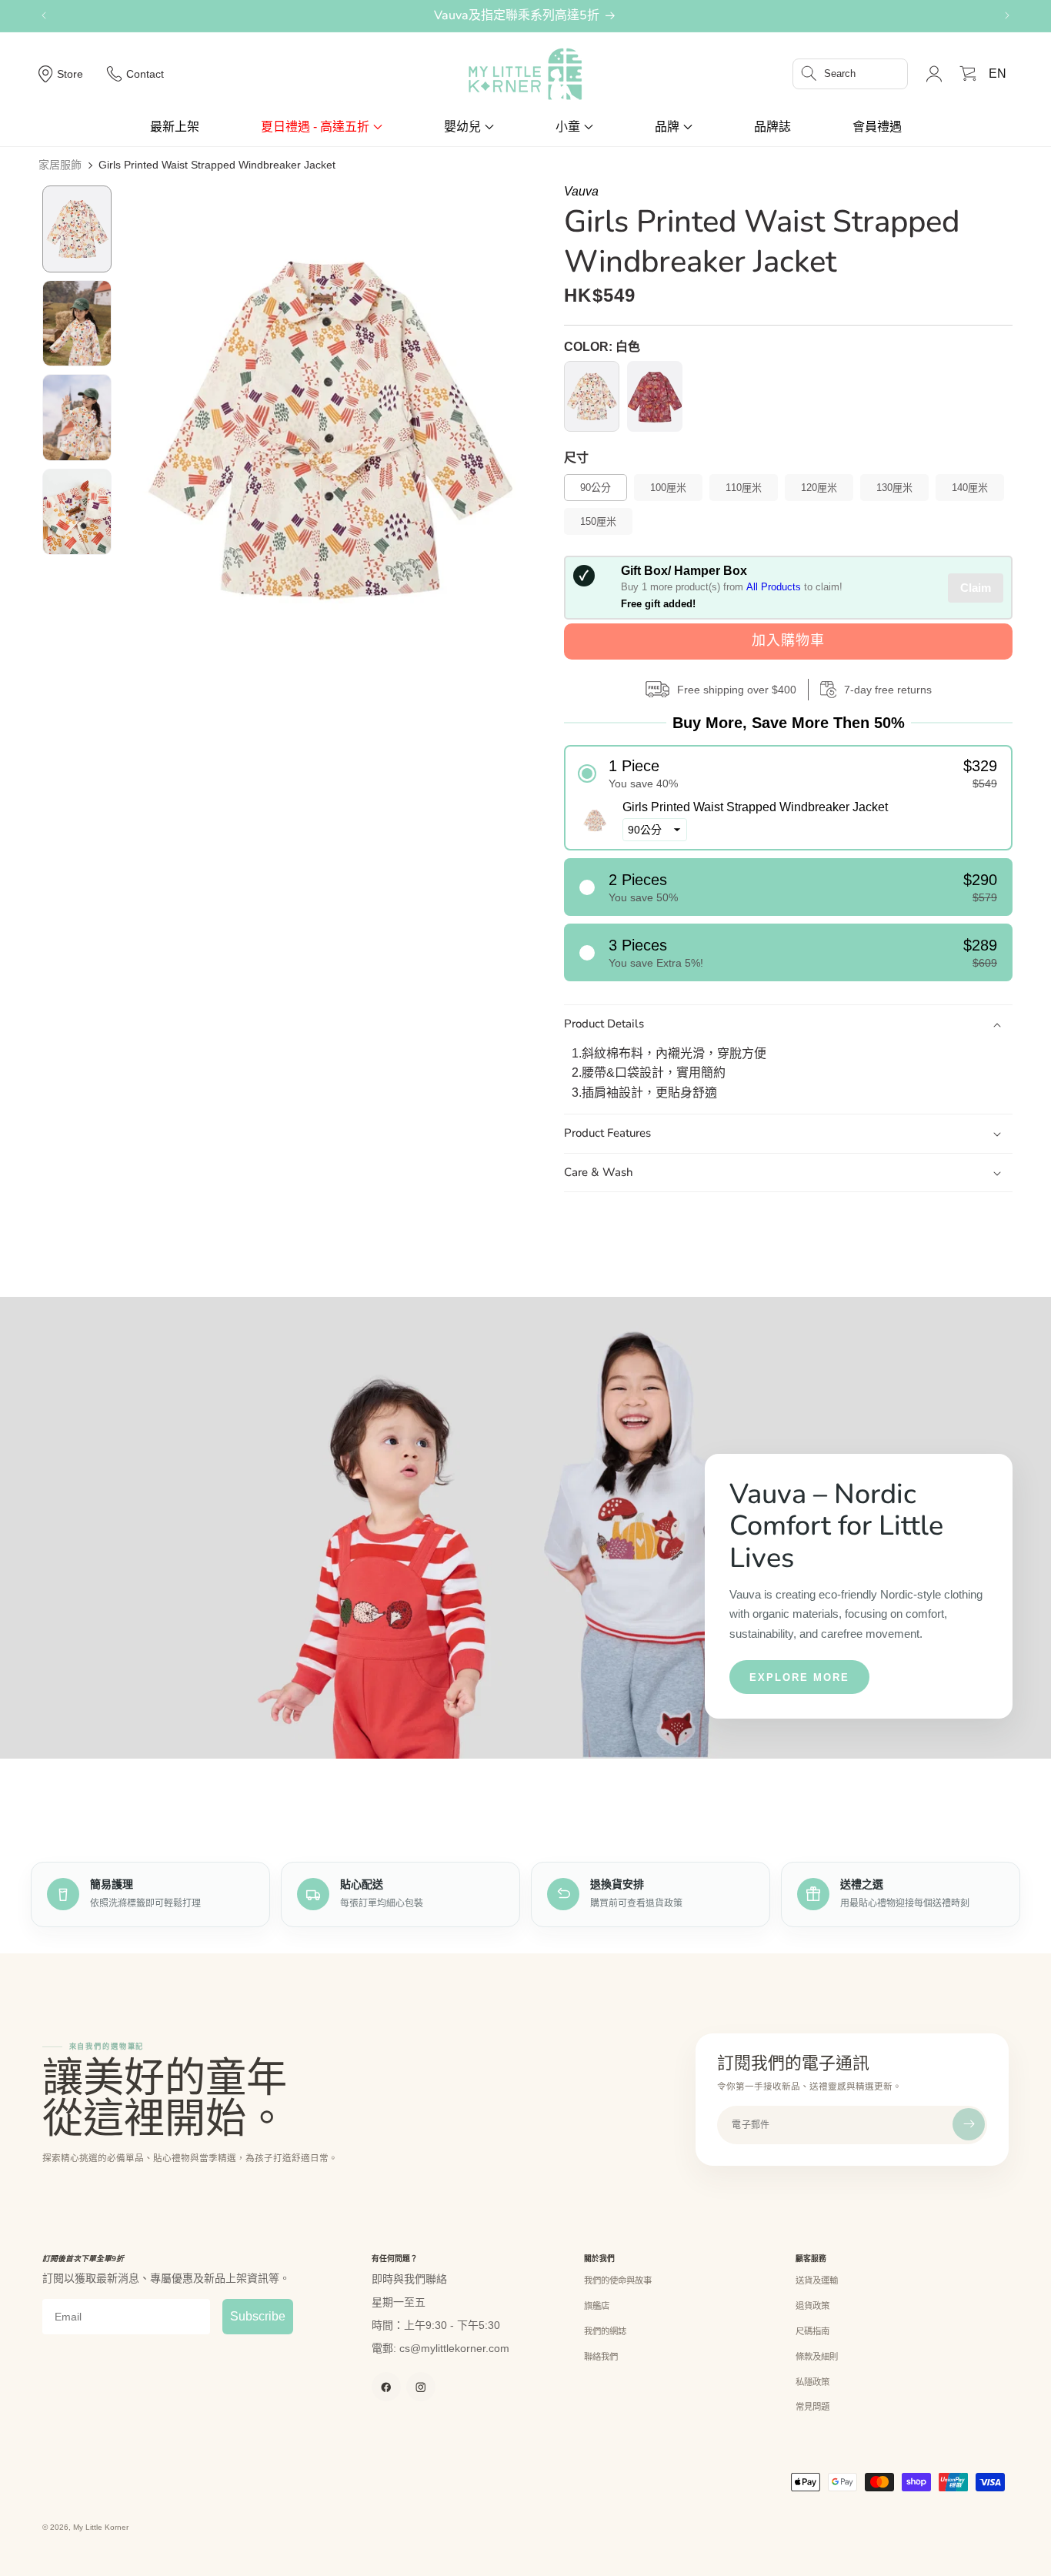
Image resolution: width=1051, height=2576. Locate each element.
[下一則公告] (1007, 15)
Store (70, 74)
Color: (602, 347)
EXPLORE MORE (799, 1677)
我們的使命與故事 (618, 2280)
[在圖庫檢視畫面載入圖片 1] (77, 229)
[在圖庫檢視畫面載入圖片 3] (77, 418)
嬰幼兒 (462, 127)
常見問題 (812, 2407)
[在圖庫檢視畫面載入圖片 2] (77, 324)
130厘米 (894, 488)
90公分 (596, 488)
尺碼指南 (812, 2331)
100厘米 (668, 488)
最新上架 (175, 127)
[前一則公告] (44, 15)
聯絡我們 (601, 2357)
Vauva (581, 191)
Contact (145, 74)
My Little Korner (101, 2527)
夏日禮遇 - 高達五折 (315, 127)
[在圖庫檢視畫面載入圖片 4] (77, 512)
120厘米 (819, 488)
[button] (850, 74)
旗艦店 (597, 2306)
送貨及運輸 (817, 2280)
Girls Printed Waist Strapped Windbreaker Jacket (217, 165)
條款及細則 (817, 2357)
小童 (568, 127)
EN (998, 74)
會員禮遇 (877, 127)
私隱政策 (812, 2382)
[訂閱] (969, 2124)
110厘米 (744, 488)
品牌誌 (772, 127)
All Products (774, 587)
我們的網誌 (605, 2331)
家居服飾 (60, 165)
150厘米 (598, 521)
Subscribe (258, 2316)
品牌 (667, 127)
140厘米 (970, 488)
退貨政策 (812, 2306)
